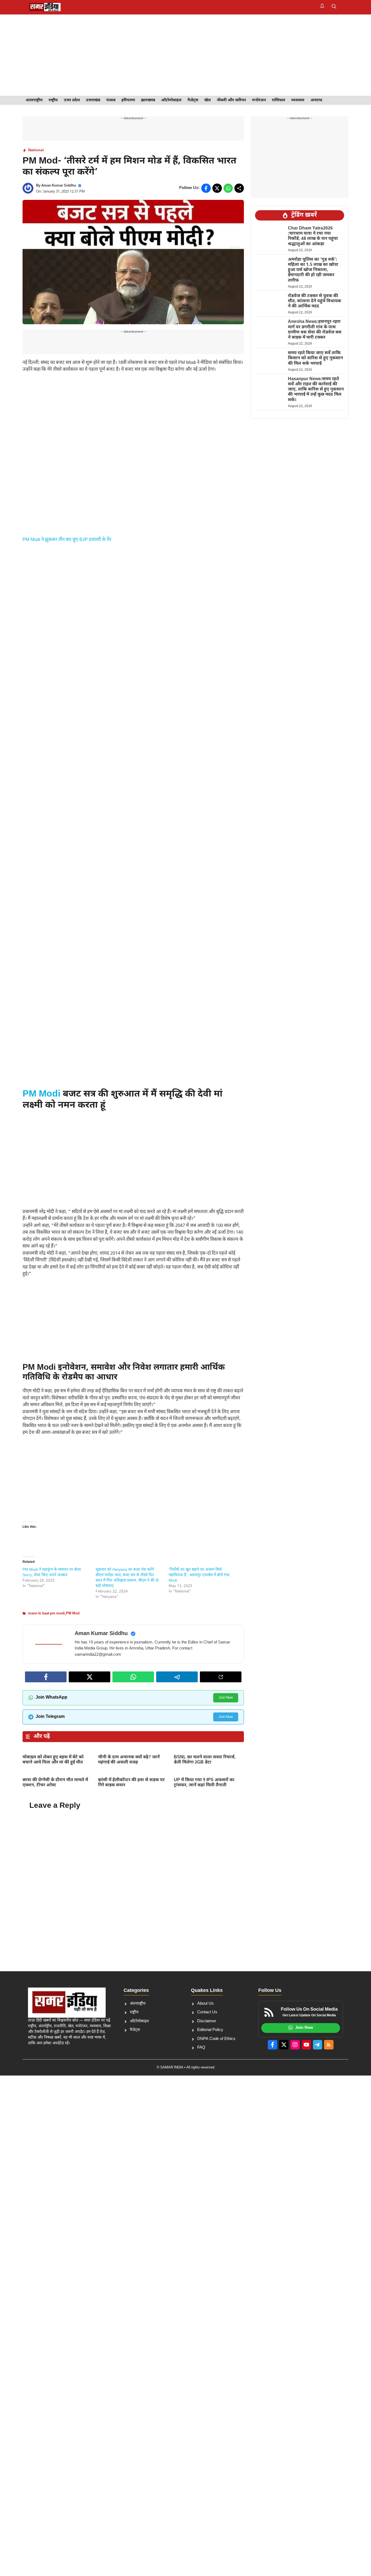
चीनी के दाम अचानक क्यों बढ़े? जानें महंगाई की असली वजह (129, 1760)
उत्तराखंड (93, 100)
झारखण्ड (148, 100)
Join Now (226, 1698)
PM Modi (41, 1094)
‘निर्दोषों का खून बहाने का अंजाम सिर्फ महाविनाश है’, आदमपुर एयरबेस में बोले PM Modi (199, 1575)
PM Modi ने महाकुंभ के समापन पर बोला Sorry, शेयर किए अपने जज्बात (52, 1572)
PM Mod (73, 1613)
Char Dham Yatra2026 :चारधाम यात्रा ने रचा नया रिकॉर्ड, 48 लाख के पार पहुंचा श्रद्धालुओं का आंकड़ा (313, 236)
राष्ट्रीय (53, 100)
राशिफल (279, 100)
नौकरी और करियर (231, 100)
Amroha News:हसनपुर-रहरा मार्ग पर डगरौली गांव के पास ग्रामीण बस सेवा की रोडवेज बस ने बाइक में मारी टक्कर (315, 330)
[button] (334, 7)
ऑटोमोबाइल (171, 100)
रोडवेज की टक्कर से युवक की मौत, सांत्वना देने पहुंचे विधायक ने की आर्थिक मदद (315, 301)
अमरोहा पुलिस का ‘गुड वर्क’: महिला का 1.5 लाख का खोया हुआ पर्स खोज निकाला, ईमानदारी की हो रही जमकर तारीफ (313, 270)
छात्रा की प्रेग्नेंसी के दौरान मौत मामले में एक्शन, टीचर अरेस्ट (55, 1783)
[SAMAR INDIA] (45, 7)
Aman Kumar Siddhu (59, 186)
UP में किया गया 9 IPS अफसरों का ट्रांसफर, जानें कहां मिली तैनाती (204, 1783)
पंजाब (111, 100)
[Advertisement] (185, 55)
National (36, 150)
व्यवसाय (298, 100)
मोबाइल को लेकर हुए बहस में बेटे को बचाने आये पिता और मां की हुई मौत (53, 1760)
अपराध (316, 100)
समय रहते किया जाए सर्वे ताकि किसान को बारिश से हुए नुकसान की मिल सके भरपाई (315, 359)
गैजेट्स (193, 100)
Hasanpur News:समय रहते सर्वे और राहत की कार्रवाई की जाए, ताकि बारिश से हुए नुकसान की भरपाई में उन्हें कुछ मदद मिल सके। (316, 390)
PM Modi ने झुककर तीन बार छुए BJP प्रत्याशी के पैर (67, 540)
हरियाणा (128, 100)
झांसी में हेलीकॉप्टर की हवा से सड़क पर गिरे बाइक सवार (131, 1783)
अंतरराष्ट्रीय (34, 100)
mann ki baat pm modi (46, 1613)
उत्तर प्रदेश (72, 100)
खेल (207, 100)
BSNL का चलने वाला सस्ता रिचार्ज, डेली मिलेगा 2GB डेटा (205, 1760)
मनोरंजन (259, 100)
